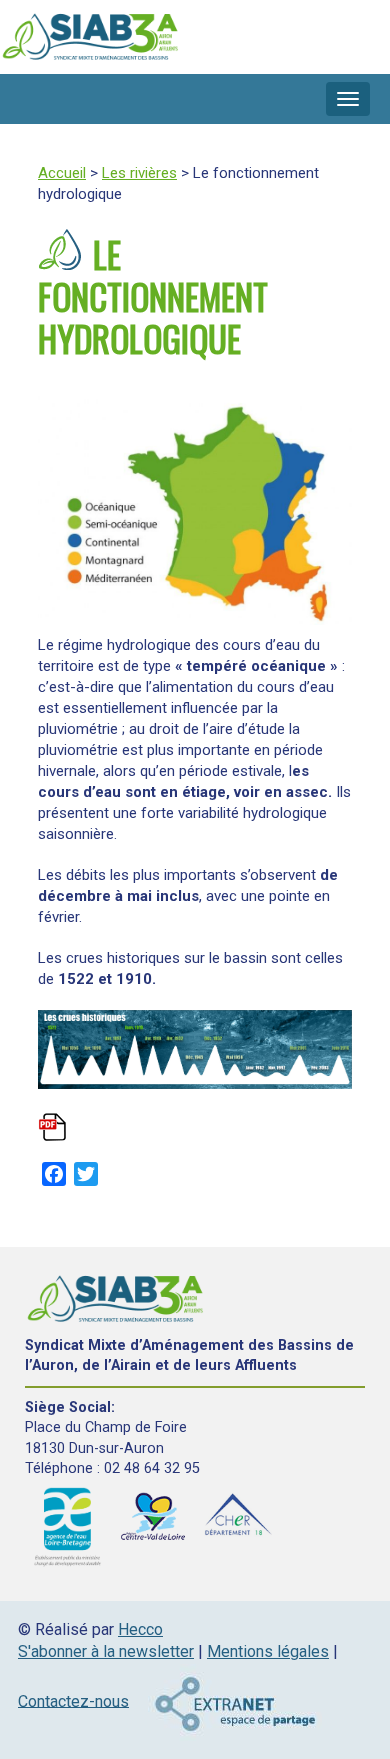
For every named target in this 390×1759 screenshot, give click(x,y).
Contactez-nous (73, 1700)
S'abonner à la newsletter (106, 1651)
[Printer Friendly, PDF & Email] (54, 1135)
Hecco (140, 1629)
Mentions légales (268, 1651)
